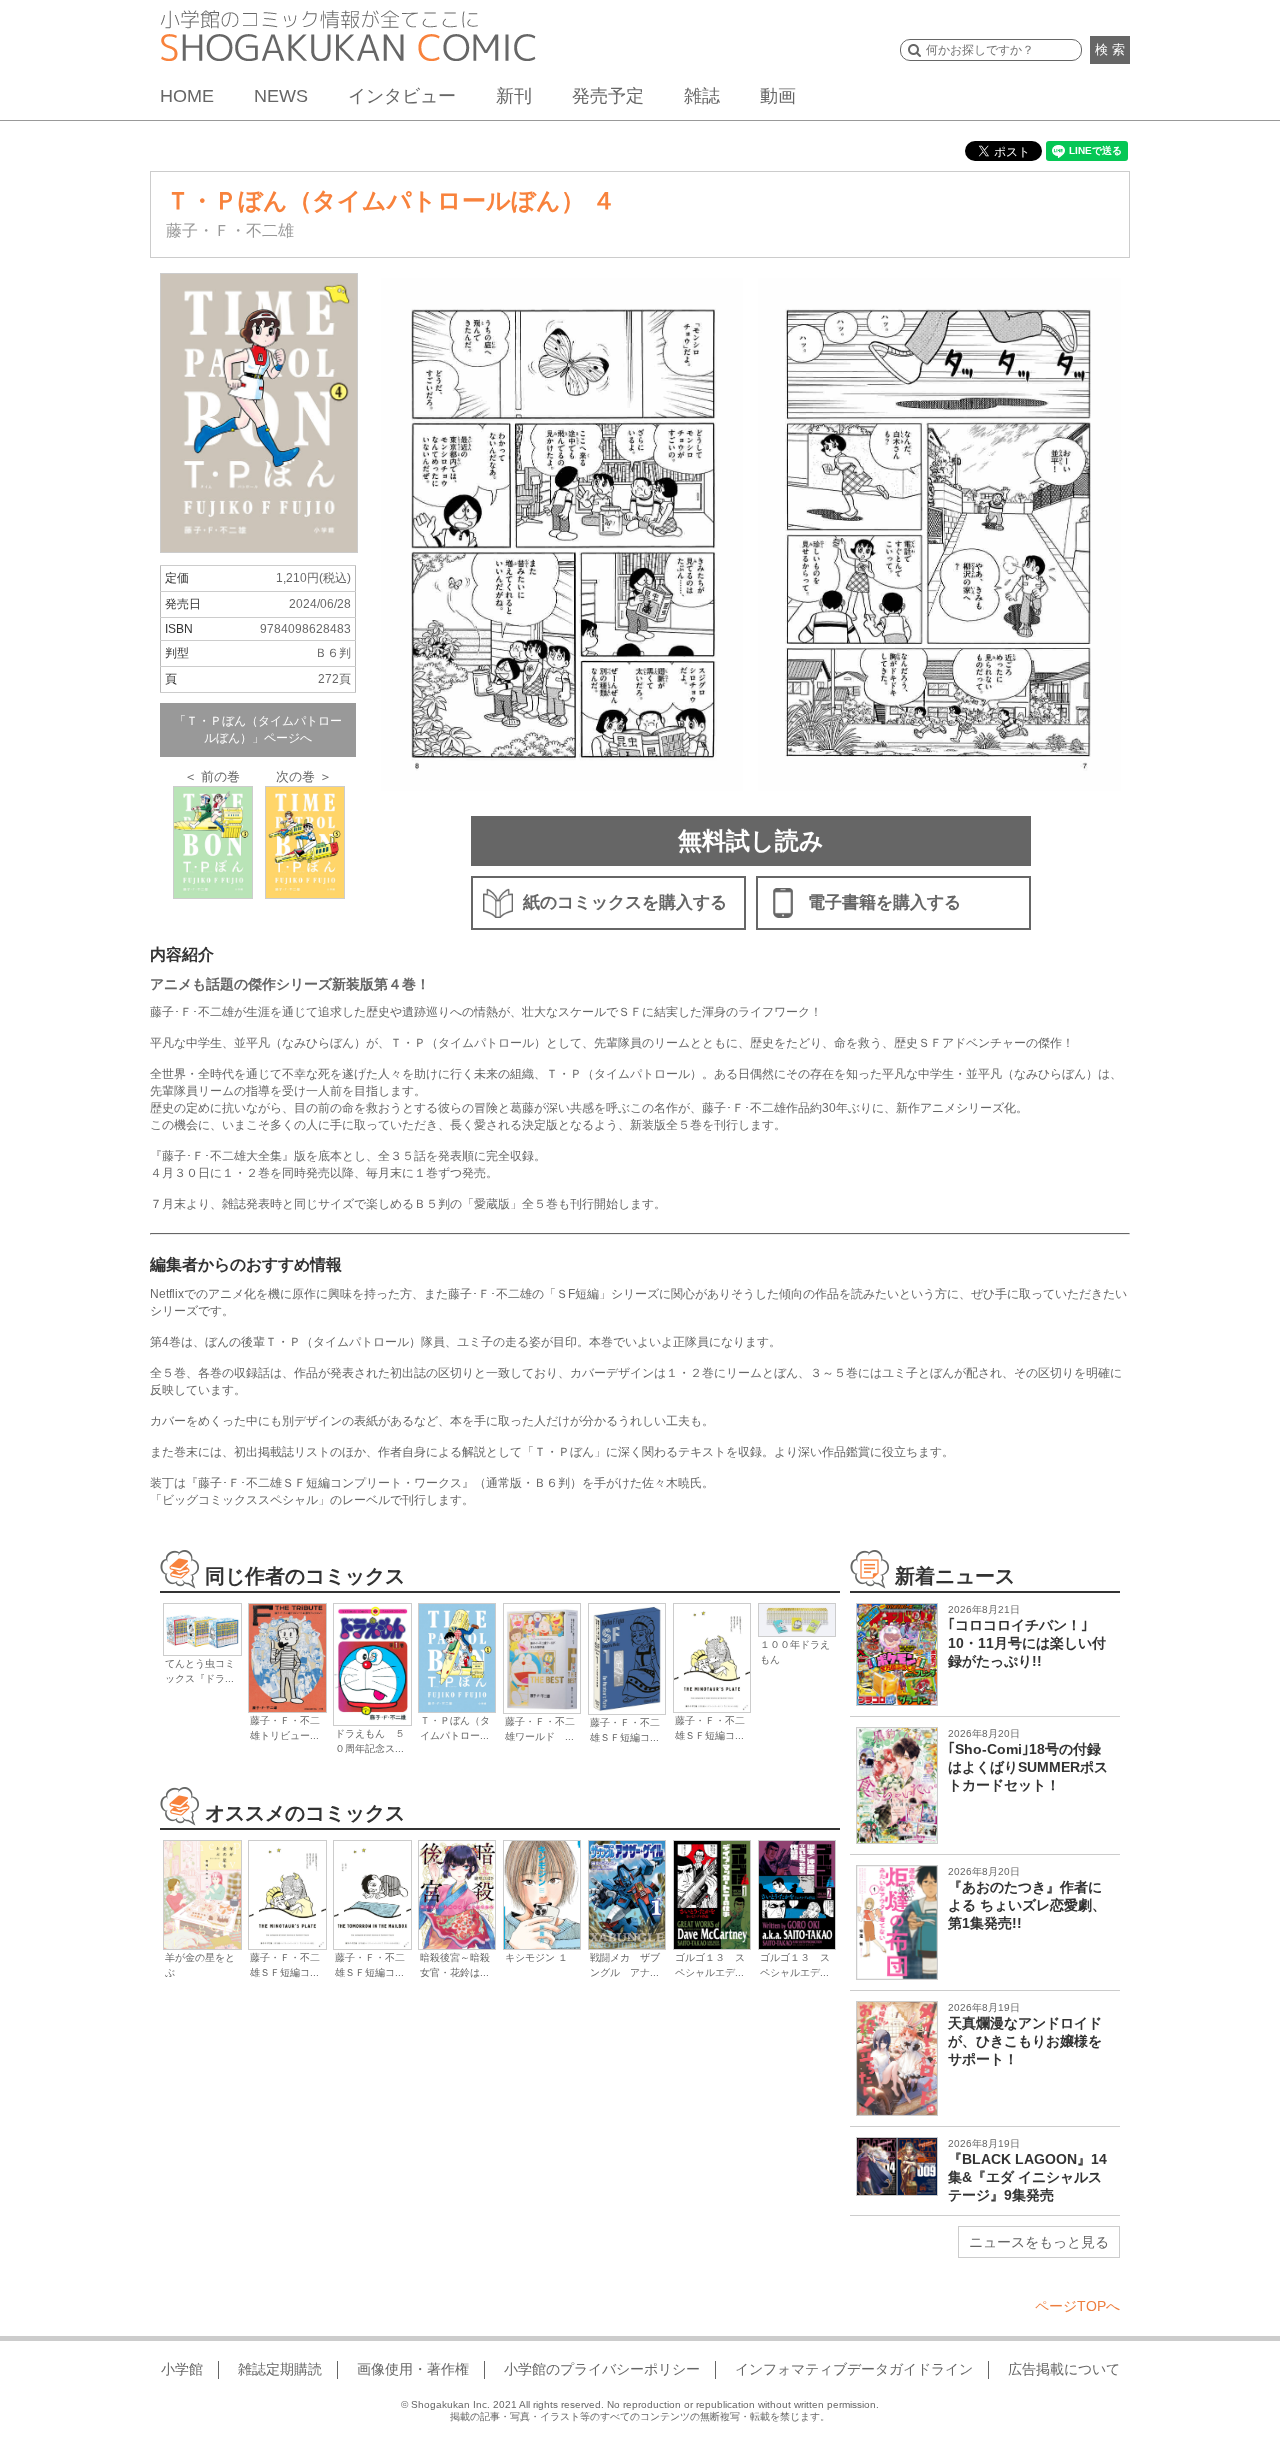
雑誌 (702, 96)
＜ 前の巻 (212, 776)
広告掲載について (1064, 2369)
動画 (778, 96)
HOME (187, 96)
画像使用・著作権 (413, 2369)
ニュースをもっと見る (1039, 2242)
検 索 (1110, 49)
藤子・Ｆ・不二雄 (230, 230)
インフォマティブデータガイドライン (854, 2369)
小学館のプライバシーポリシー (602, 2369)
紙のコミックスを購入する (625, 902)
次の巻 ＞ (304, 776)
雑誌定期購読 (280, 2369)
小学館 (182, 2369)
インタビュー (402, 96)
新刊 (514, 96)
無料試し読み (751, 840)
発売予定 (608, 96)
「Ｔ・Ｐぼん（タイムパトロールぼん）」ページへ (258, 729)
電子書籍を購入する (884, 902)
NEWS (281, 96)
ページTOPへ (1077, 2306)
